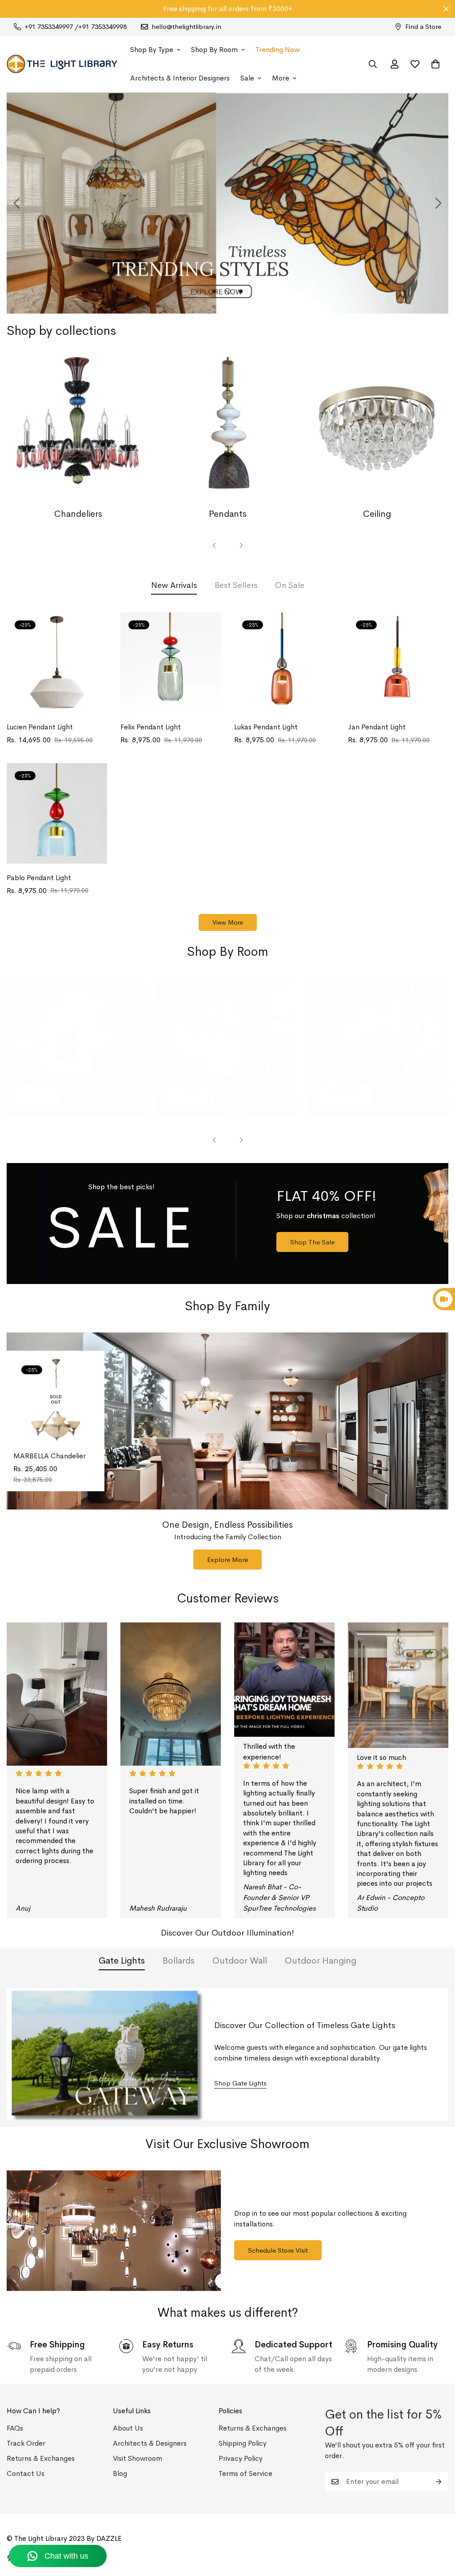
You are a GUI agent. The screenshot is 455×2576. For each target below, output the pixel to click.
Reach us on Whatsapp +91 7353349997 (228, 9)
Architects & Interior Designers (180, 78)
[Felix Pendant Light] (171, 663)
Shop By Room (214, 50)
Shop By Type (152, 50)
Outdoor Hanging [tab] (321, 1961)
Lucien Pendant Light (40, 727)
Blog (120, 2473)
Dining (191, 1093)
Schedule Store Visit (278, 2250)
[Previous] (17, 203)
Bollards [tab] (179, 1961)
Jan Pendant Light (377, 727)
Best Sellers (236, 585)
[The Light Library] (62, 64)
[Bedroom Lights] (379, 1047)
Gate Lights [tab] (122, 1961)
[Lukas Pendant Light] (284, 663)
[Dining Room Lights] (227, 1047)
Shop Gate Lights (240, 2083)
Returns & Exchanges (41, 2458)
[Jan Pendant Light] (398, 663)
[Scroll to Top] (438, 2528)
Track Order (26, 2443)
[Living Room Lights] (76, 1047)
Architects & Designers (150, 2443)
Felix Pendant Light (151, 727)
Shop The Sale (312, 1242)
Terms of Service (245, 2473)
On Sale (290, 585)
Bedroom (347, 1093)
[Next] (438, 203)
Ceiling (377, 514)
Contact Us (26, 2473)
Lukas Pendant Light (266, 727)
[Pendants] (227, 429)
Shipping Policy (243, 2443)
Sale (247, 78)
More (281, 78)
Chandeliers (78, 514)
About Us (128, 2428)
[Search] (373, 64)
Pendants (228, 514)
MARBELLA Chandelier (50, 1456)
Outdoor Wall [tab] (240, 1961)
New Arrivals (174, 585)
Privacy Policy (241, 2458)
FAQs (15, 2428)
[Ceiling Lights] (377, 429)
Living (38, 1093)
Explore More (227, 1560)
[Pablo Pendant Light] (57, 813)
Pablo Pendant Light (39, 878)
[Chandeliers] (78, 429)
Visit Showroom (138, 2458)
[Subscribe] (439, 2482)
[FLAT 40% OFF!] (227, 1224)
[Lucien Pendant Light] (57, 663)
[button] (435, 64)
